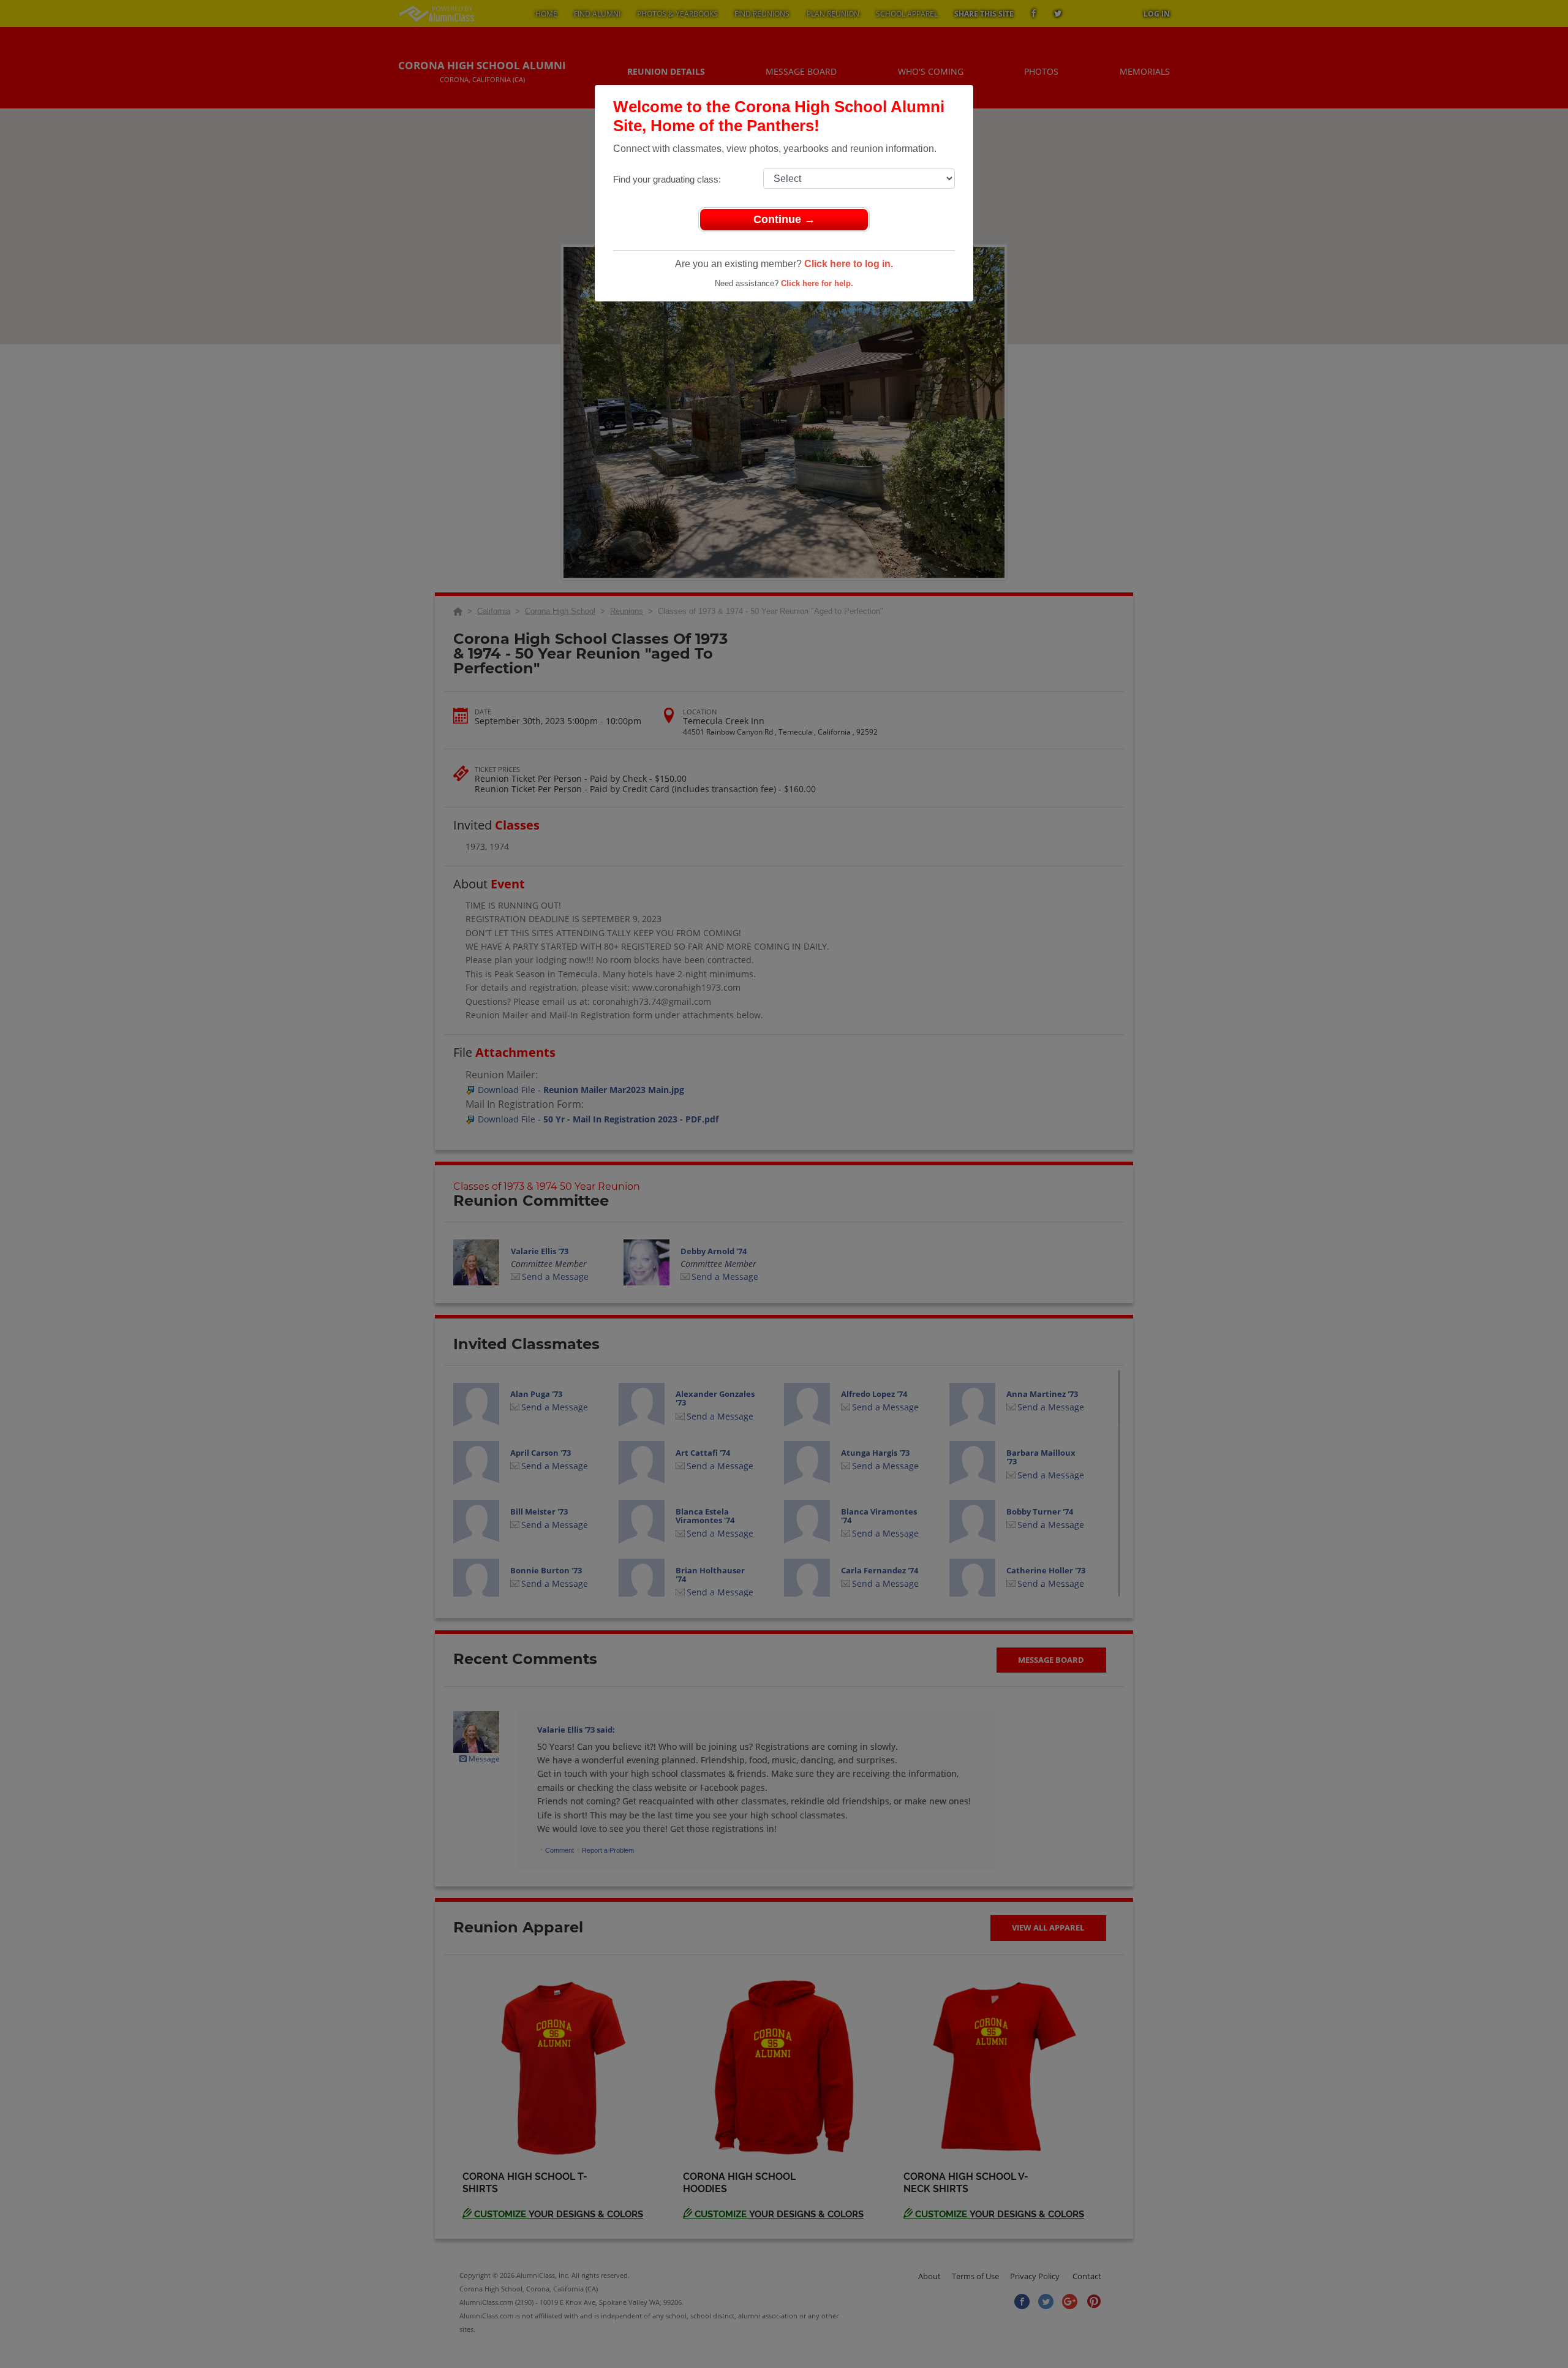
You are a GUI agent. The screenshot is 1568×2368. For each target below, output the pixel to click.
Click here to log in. (849, 264)
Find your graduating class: (667, 179)
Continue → (784, 219)
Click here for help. (817, 283)
